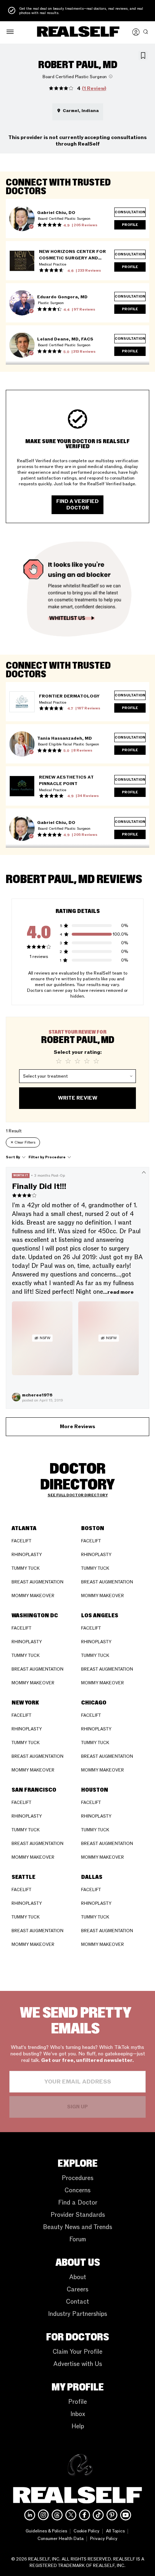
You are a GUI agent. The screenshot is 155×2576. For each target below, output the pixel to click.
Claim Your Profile (77, 2352)
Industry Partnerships (77, 2314)
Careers (77, 2289)
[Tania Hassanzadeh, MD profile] (22, 744)
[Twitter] (71, 2515)
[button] (10, 32)
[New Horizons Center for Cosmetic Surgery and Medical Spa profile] (22, 261)
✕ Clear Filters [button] (23, 1142)
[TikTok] (98, 2515)
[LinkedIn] (30, 2515)
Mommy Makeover (33, 1596)
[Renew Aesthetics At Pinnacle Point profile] (22, 786)
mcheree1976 (37, 1395)
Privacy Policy (104, 2539)
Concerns (77, 2190)
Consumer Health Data (61, 2539)
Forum (78, 2239)
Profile (77, 2402)
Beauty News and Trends (77, 2227)
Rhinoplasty (27, 1555)
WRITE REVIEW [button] (78, 1098)
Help (78, 2426)
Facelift (21, 1541)
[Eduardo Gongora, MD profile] (22, 303)
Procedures (77, 2178)
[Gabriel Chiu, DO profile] (22, 219)
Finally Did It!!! (39, 1187)
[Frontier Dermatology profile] (22, 702)
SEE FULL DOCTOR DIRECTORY (78, 1495)
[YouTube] (126, 2515)
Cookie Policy (87, 2531)
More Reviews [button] (77, 1427)
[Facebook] (85, 2515)
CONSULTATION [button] (130, 212)
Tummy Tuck (26, 1568)
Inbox (78, 2414)
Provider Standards (78, 2215)
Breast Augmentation (37, 1582)
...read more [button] (118, 1292)
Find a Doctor (78, 2203)
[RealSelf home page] (78, 32)
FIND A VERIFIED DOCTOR (77, 505)
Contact (77, 2302)
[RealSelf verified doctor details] (31, 227)
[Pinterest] (112, 2515)
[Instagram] (43, 2515)
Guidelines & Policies (46, 2531)
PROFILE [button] (130, 225)
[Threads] (57, 2515)
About (78, 2277)
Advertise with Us (78, 2364)
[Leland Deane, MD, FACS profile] (22, 345)
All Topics (115, 2531)
